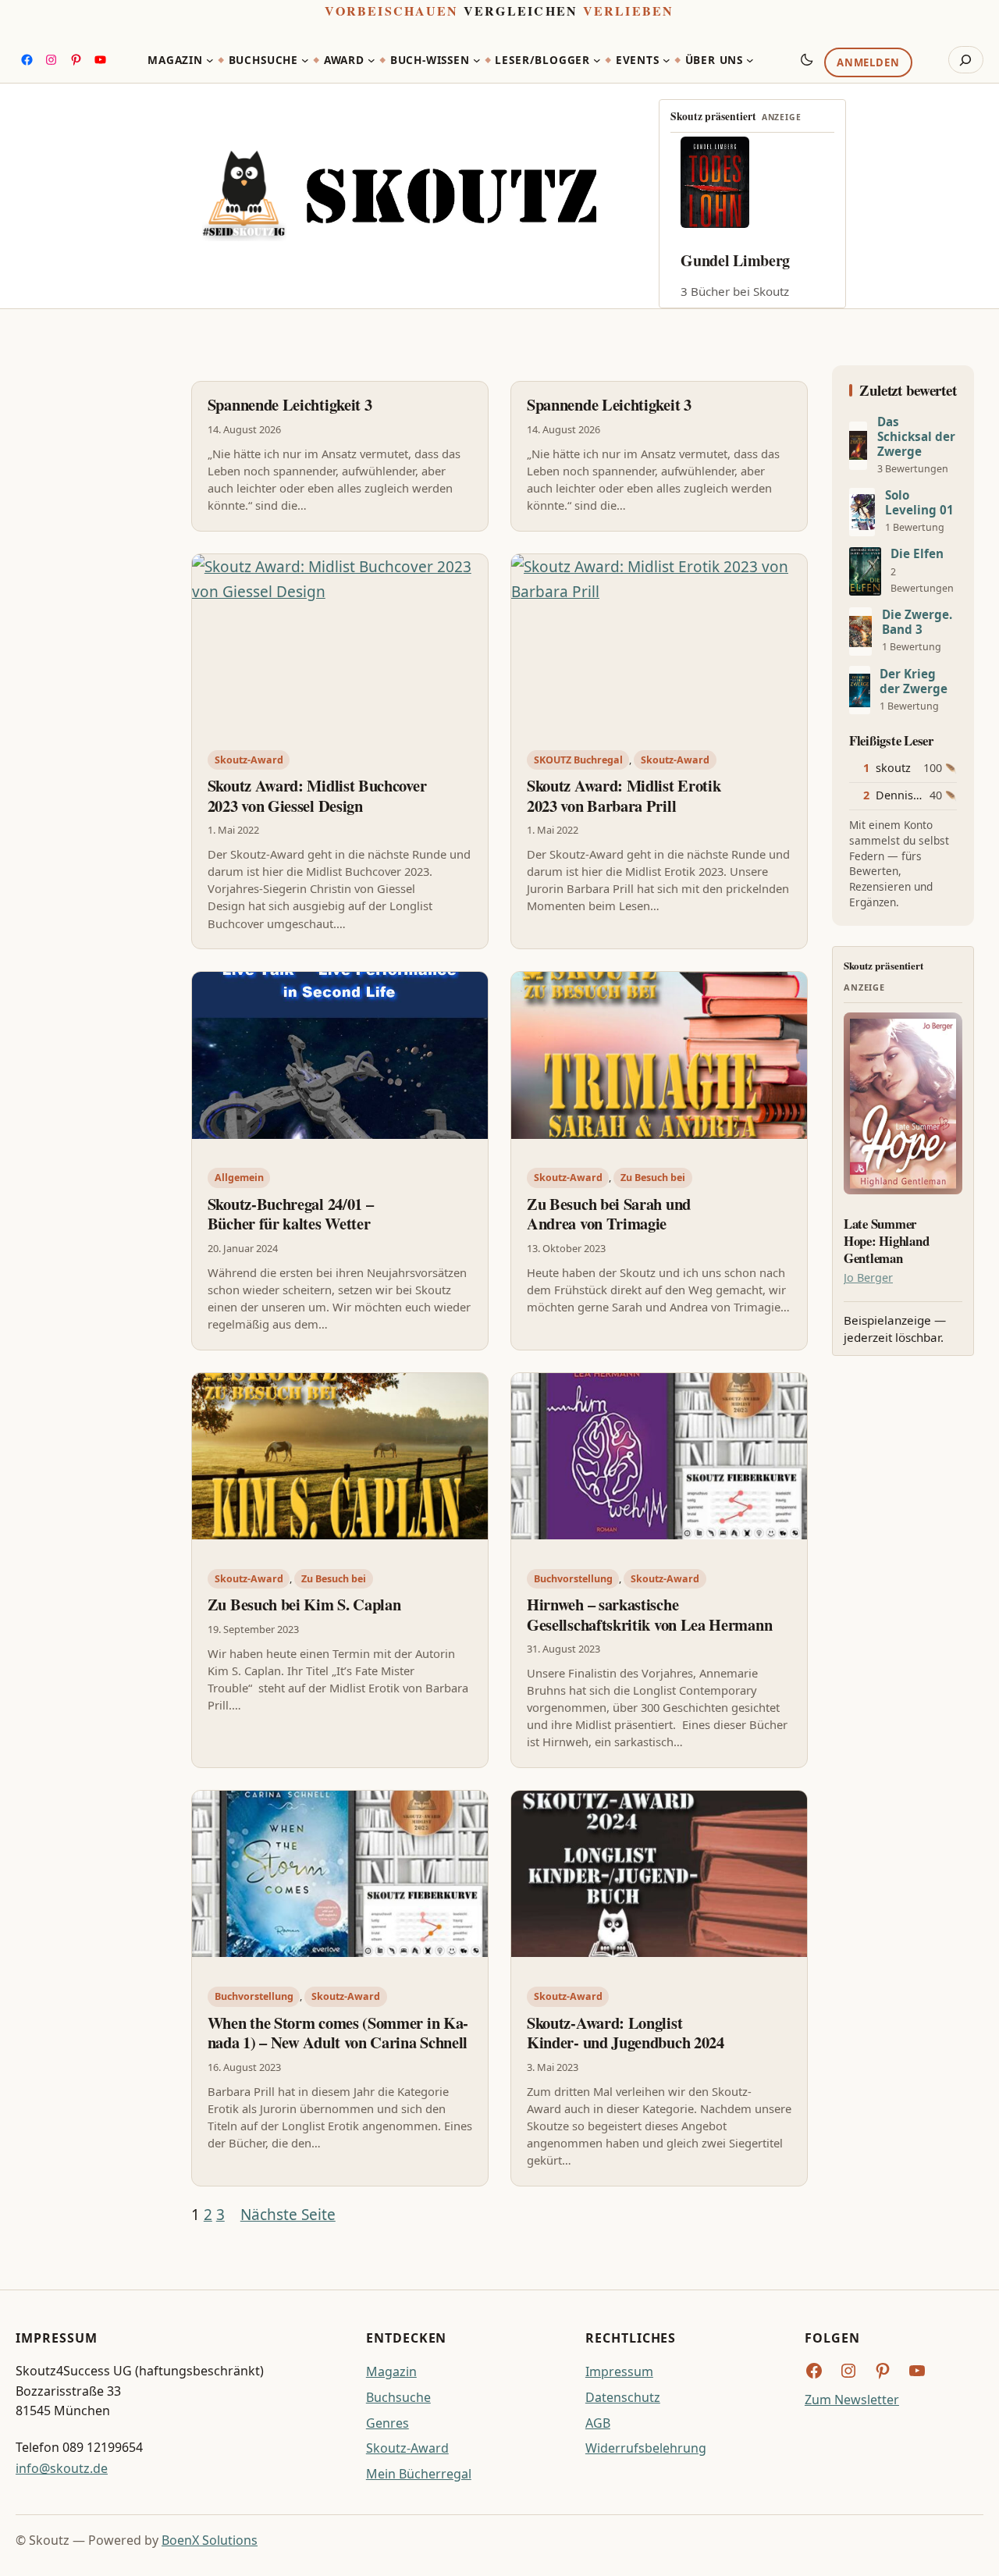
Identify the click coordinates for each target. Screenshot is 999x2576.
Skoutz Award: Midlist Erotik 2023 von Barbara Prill (624, 796)
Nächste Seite (288, 2215)
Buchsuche (398, 2397)
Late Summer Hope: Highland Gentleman (886, 1241)
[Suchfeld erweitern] (966, 60)
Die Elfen (917, 554)
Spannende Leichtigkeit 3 (290, 405)
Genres (388, 2423)
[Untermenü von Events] (667, 60)
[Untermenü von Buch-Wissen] (477, 60)
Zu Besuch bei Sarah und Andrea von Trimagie (609, 1214)
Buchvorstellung (573, 1579)
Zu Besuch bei (653, 1178)
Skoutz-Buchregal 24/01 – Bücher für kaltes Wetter (291, 1214)
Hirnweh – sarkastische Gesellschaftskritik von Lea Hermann (649, 1615)
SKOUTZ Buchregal (578, 760)
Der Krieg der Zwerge (914, 681)
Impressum (619, 2371)
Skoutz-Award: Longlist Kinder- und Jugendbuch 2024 (626, 2033)
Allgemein (239, 1178)
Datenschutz (623, 2397)
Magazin (391, 2371)
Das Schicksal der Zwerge (916, 437)
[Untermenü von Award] (372, 60)
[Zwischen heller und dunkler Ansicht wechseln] (807, 59)
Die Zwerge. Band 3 (917, 622)
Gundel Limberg (735, 260)
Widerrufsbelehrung (646, 2448)
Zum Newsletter (852, 2400)
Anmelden (868, 63)
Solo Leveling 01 (919, 503)
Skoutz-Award (249, 760)
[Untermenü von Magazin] (210, 60)
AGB (598, 2423)
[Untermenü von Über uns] (750, 60)
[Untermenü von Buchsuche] (305, 60)
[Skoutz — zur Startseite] (399, 196)
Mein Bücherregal (419, 2474)
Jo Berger (868, 1277)
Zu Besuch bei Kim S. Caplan (304, 1605)
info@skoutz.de (62, 2468)
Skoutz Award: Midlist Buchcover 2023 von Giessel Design (317, 796)
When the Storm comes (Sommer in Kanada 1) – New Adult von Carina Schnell (338, 2033)
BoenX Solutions (210, 2540)
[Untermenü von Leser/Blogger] (597, 60)
